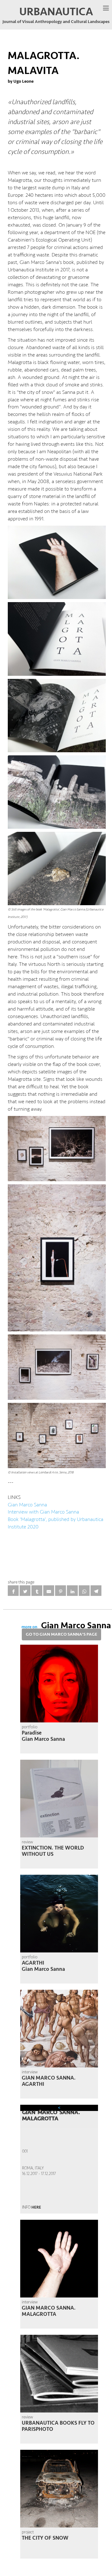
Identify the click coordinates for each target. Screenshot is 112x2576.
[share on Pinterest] (61, 1591)
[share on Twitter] (25, 1591)
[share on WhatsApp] (84, 1591)
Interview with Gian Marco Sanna (43, 1512)
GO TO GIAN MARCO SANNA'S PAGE (61, 1634)
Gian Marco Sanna (27, 1505)
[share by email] (49, 1591)
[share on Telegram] (96, 1591)
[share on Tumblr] (37, 1591)
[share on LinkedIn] (72, 1591)
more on (66, 1627)
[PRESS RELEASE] (59, 2159)
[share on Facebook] (13, 1591)
